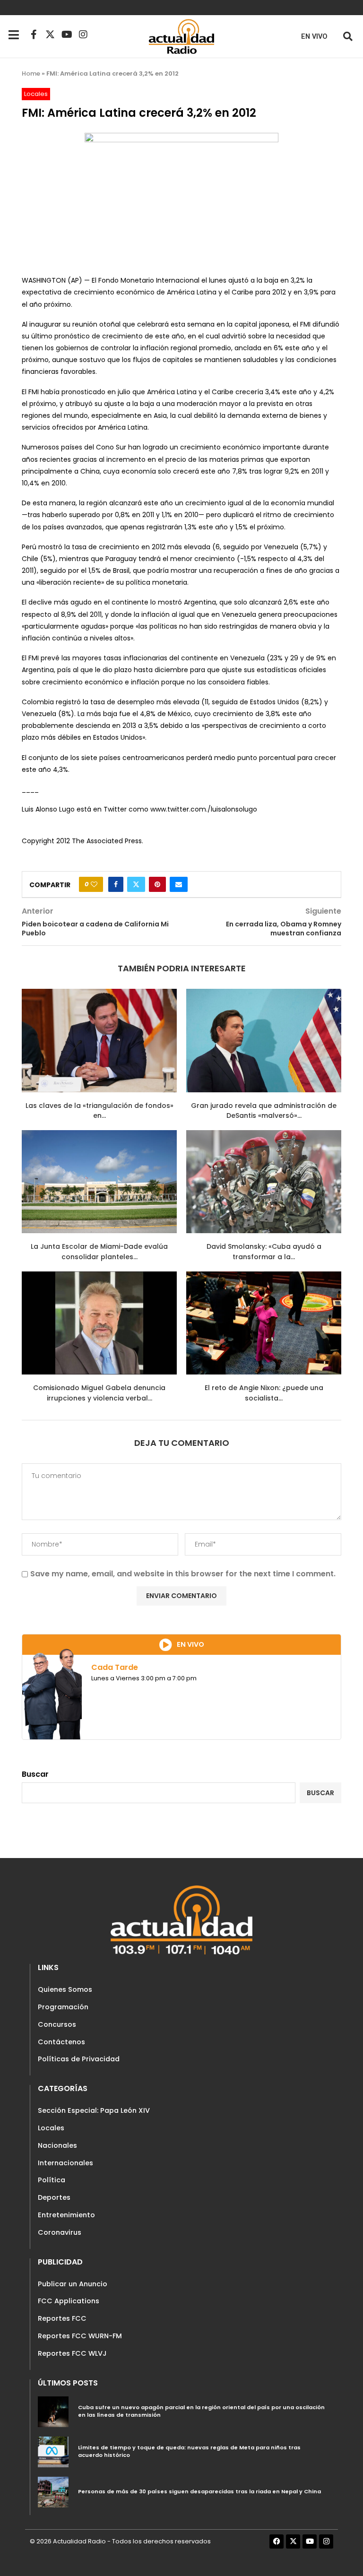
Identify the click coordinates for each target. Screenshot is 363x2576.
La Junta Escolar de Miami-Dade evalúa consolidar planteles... (99, 1252)
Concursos (57, 2024)
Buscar (35, 1774)
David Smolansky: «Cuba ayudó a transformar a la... (264, 1252)
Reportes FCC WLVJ (72, 2353)
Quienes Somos (65, 1989)
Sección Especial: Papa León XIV (94, 2110)
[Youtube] (67, 35)
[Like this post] (94, 884)
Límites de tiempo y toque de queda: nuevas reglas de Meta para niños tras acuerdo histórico (189, 2451)
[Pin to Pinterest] (157, 884)
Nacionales (57, 2145)
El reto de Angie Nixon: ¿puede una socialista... (264, 1393)
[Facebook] (277, 2541)
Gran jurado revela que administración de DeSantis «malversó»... (264, 1111)
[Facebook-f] (34, 35)
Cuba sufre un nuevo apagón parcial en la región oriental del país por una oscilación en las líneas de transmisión (201, 2411)
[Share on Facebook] (116, 884)
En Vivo (314, 37)
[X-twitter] (50, 35)
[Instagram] (83, 35)
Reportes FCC (62, 2318)
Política (52, 2180)
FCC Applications (69, 2301)
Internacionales (65, 2163)
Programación (63, 2007)
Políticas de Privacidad (79, 2059)
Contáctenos (61, 2042)
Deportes (54, 2197)
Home (31, 73)
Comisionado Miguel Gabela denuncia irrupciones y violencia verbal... (99, 1393)
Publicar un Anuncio (73, 2284)
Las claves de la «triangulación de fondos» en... (99, 1111)
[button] (348, 36)
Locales (51, 2128)
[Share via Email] (179, 884)
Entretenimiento (66, 2215)
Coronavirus (60, 2232)
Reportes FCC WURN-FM (80, 2336)
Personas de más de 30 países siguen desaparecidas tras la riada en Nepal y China (199, 2491)
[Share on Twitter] (136, 884)
